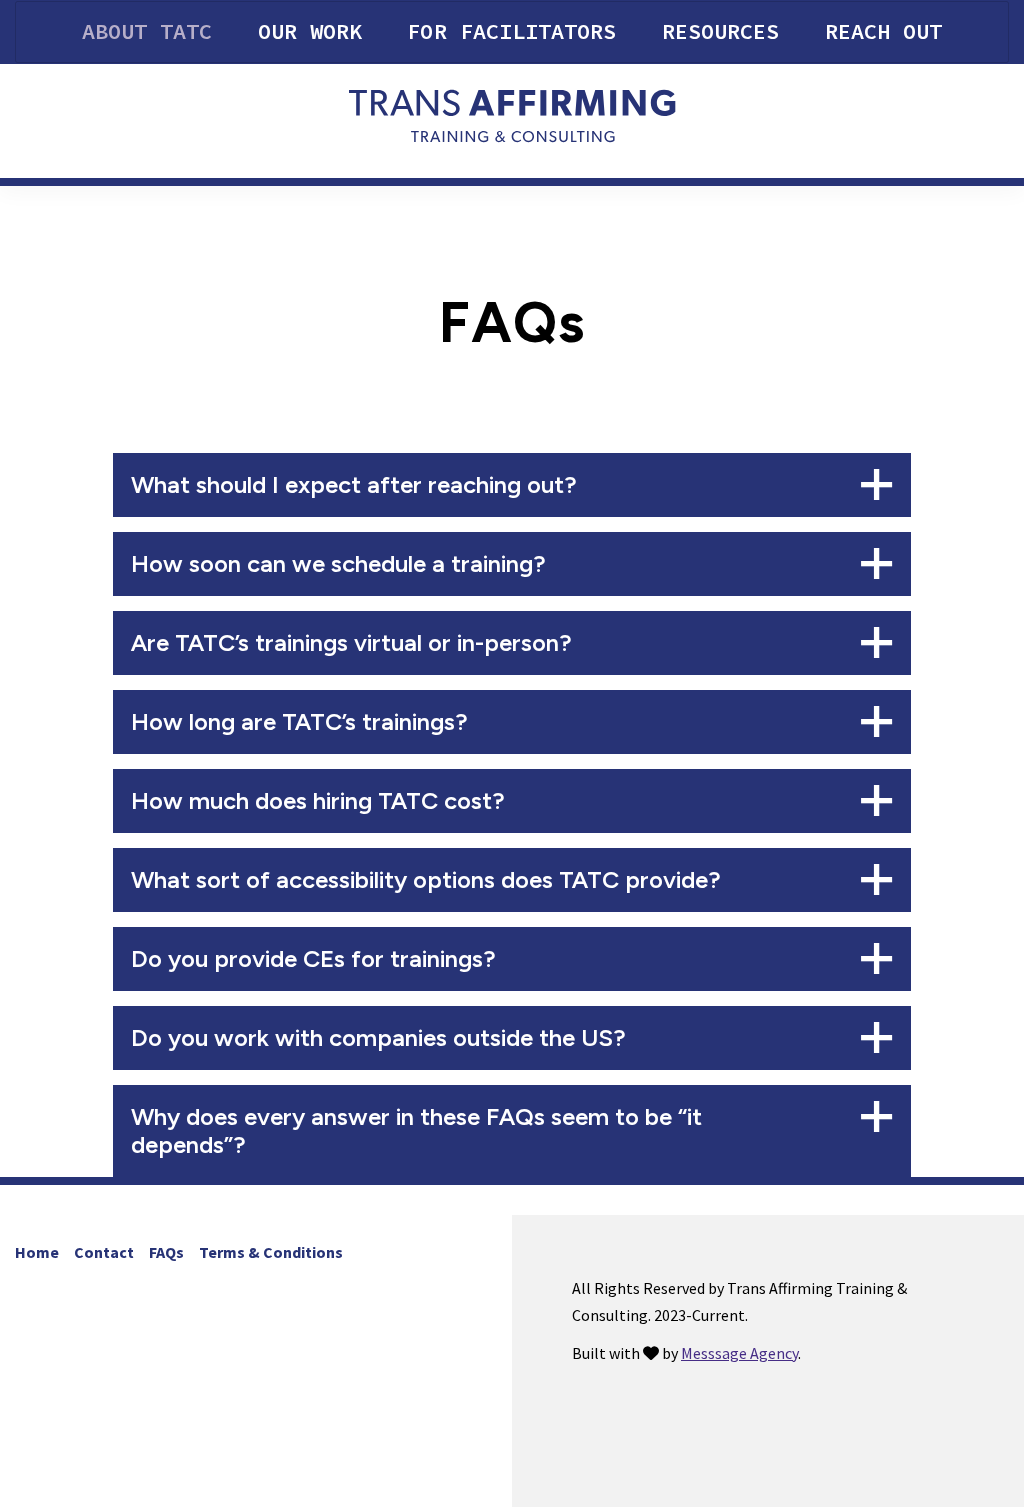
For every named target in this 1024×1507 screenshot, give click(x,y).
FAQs (166, 1252)
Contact (104, 1252)
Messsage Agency (739, 1353)
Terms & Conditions (271, 1252)
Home (37, 1252)
